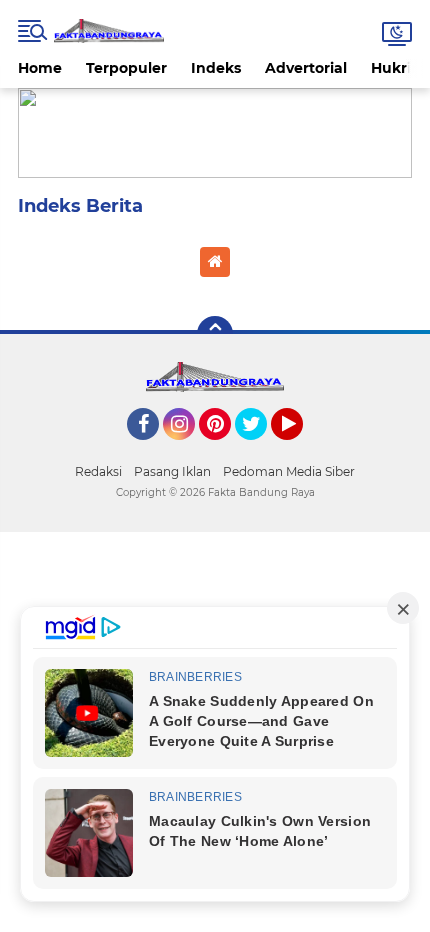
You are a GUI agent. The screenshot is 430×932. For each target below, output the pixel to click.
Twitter (260, 449)
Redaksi (98, 471)
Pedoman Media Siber (289, 471)
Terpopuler (126, 68)
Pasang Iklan (172, 471)
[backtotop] (215, 334)
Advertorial (306, 68)
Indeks (216, 68)
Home (40, 68)
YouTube (300, 449)
